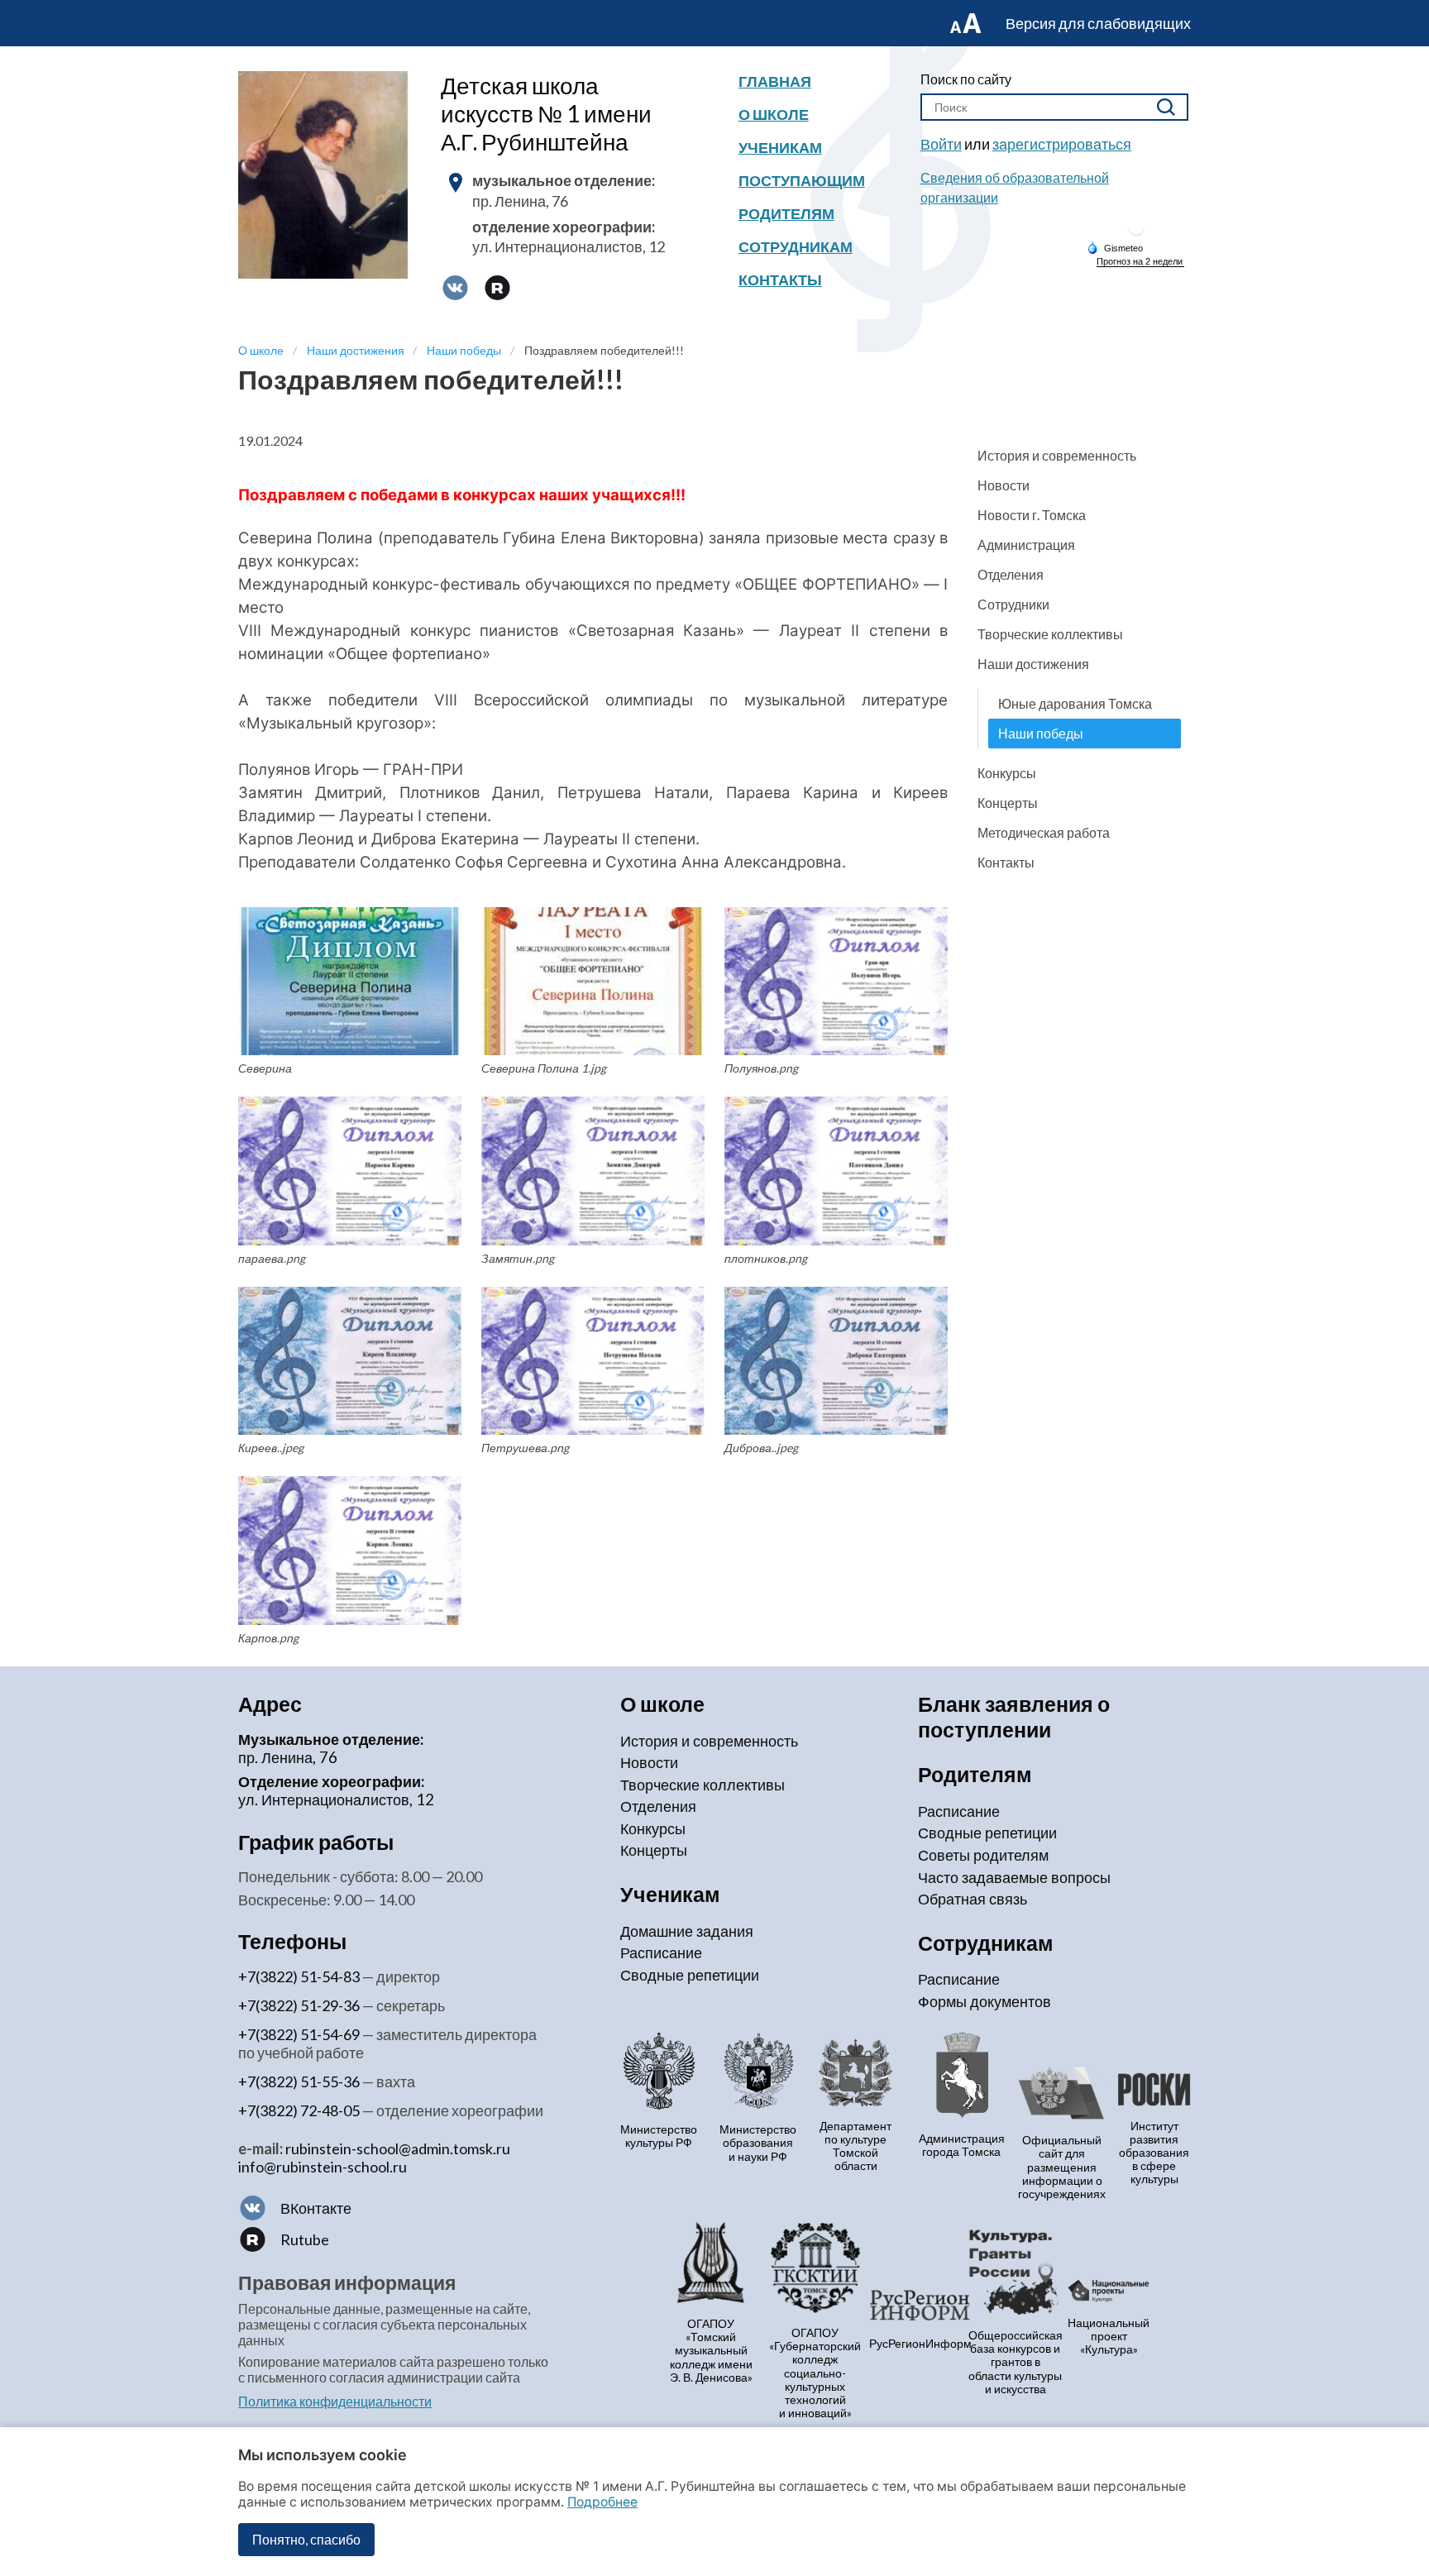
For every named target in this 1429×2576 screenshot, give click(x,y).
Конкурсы (1007, 773)
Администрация (1026, 545)
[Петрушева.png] (593, 1361)
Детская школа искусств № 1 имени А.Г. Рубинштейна (546, 113)
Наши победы (1041, 733)
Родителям (786, 213)
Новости (1004, 485)
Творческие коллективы (1050, 634)
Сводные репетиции (690, 1975)
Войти (941, 144)
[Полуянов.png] (836, 982)
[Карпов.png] (350, 1551)
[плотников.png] (836, 1171)
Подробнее (602, 2502)
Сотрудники (1013, 604)
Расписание (661, 1952)
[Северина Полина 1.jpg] (593, 982)
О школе (774, 114)
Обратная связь (973, 1899)
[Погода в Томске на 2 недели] (1140, 262)
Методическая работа (1044, 832)
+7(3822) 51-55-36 (299, 2081)
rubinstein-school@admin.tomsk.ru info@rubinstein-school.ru (374, 2158)
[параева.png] (350, 1171)
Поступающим (802, 180)
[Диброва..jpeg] (836, 1361)
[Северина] (350, 982)
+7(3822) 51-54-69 (299, 2034)
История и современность (1057, 455)
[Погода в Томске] (1136, 234)
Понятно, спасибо (306, 2539)
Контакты (780, 280)
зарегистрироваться (1062, 144)
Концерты (1008, 803)
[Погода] (1115, 247)
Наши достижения (1033, 664)
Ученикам (780, 147)
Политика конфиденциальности (335, 2401)
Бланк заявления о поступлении (1014, 1716)
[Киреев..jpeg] (350, 1361)
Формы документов (985, 2001)
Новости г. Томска (1032, 515)
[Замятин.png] (593, 1171)
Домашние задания (687, 1931)
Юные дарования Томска (1075, 703)
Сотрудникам (796, 246)
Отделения (1011, 574)
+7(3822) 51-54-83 (299, 1976)
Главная (775, 81)
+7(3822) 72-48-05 (299, 2110)
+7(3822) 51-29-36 (299, 2005)
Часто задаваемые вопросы (1014, 1877)
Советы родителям (983, 1855)
